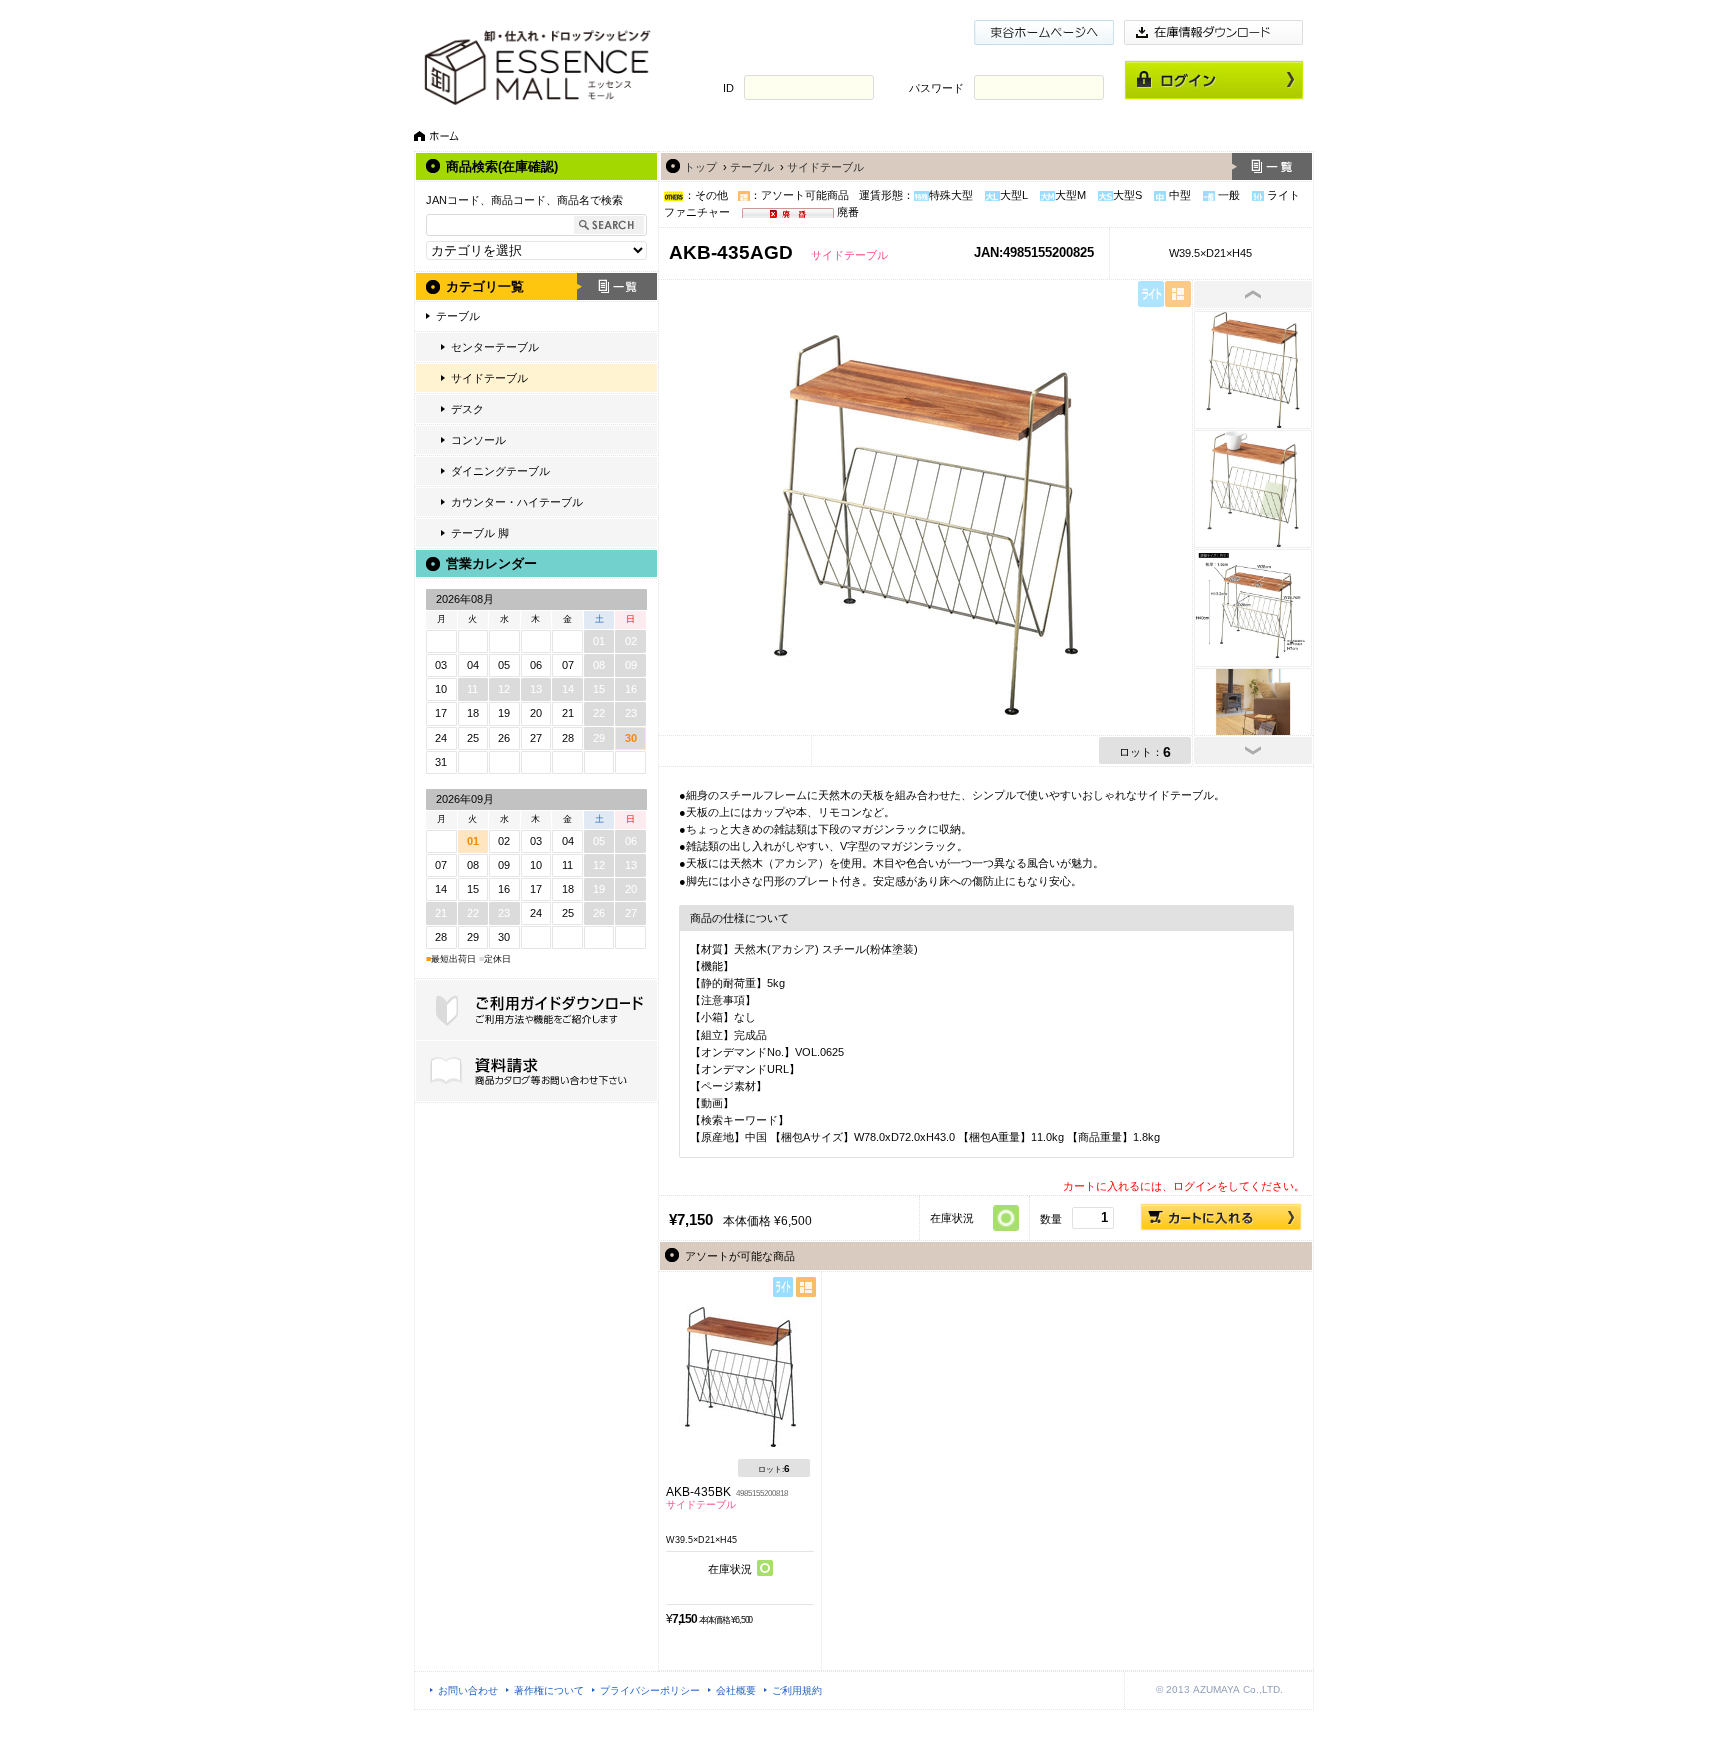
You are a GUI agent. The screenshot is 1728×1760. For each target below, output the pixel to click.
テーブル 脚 (480, 533)
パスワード (936, 88)
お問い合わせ (468, 1690)
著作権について (549, 1690)
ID (728, 88)
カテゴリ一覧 (485, 286)
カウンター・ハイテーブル (517, 502)
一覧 (617, 286)
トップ (700, 167)
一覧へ (1272, 166)
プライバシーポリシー (650, 1690)
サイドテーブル (489, 378)
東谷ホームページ (1044, 32)
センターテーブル (495, 347)
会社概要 (736, 1690)
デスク (467, 409)
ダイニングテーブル (500, 471)
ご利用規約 (797, 1690)
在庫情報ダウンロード (1214, 32)
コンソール (478, 440)
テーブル (458, 316)
